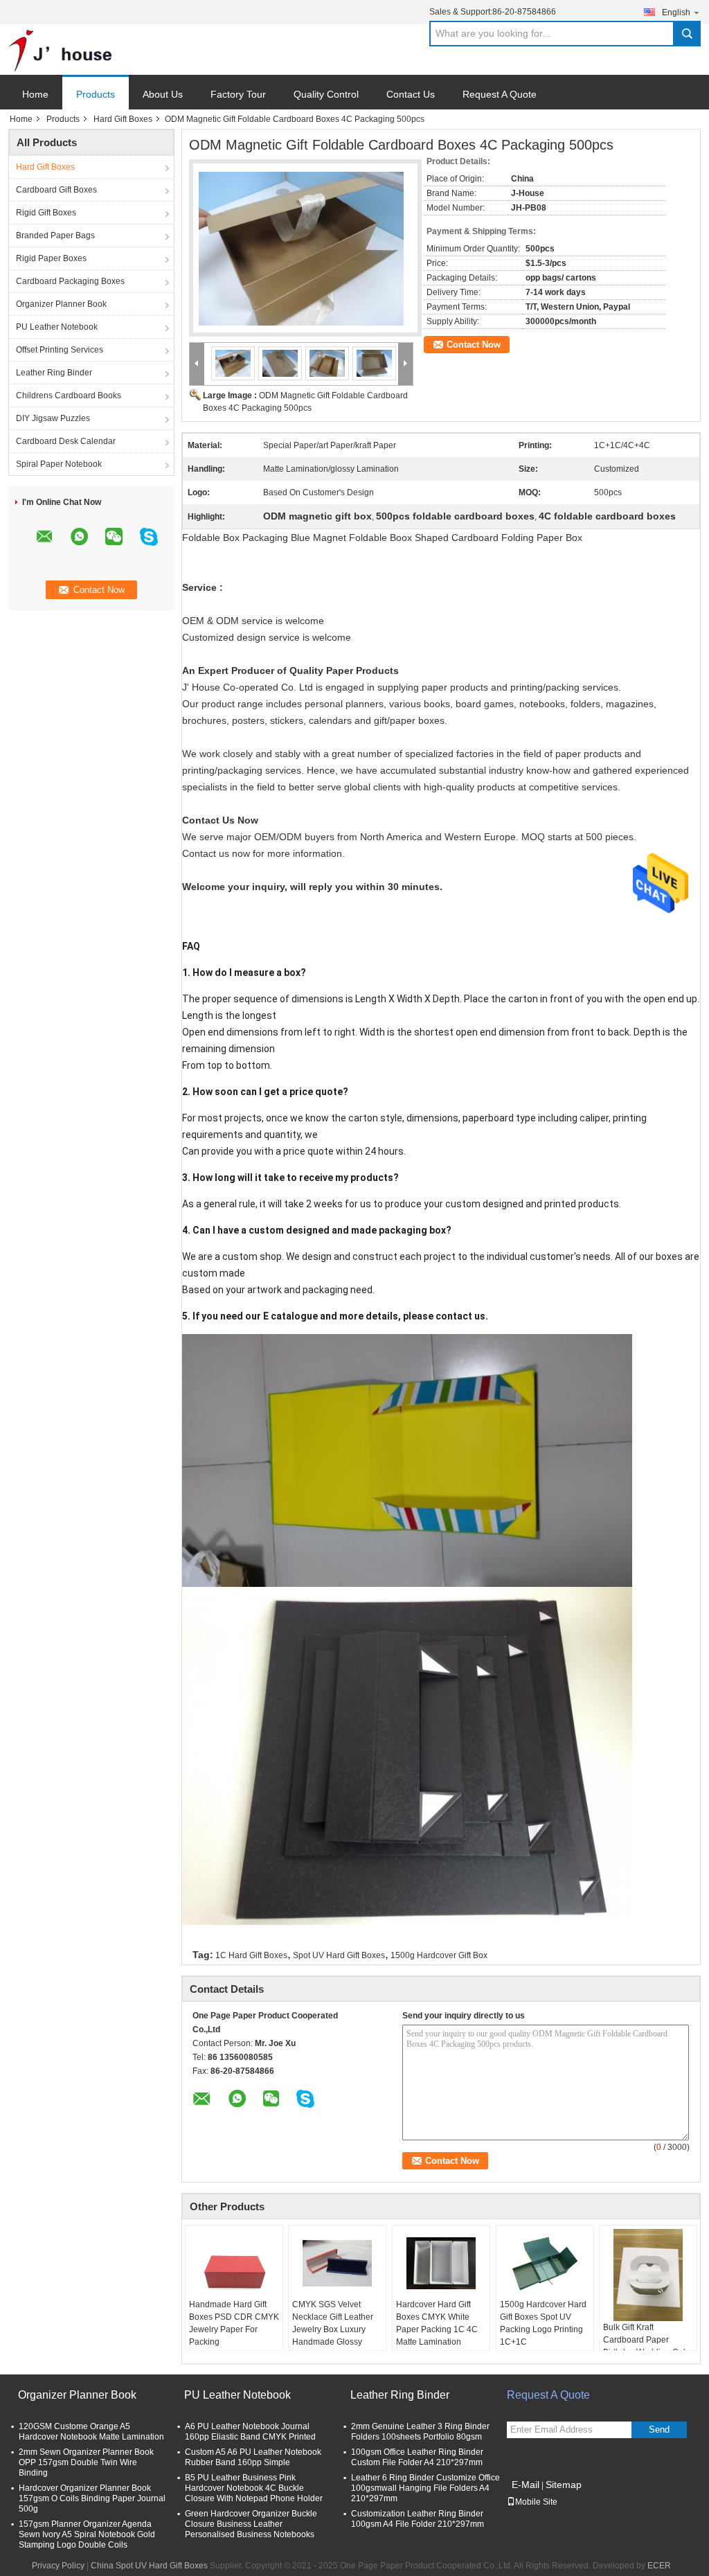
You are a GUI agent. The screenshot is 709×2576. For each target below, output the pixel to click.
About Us (163, 94)
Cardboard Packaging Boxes (70, 281)
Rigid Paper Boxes (51, 258)
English (676, 12)
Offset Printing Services (60, 350)
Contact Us (411, 94)
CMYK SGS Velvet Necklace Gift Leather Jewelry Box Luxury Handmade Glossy (333, 2323)
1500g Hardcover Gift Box (439, 1955)
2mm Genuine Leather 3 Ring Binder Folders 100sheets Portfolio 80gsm (420, 2432)
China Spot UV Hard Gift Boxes (149, 2566)
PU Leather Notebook (57, 327)
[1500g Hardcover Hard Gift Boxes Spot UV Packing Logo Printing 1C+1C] (545, 2264)
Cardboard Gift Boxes (56, 190)
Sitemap (564, 2485)
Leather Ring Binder (54, 373)
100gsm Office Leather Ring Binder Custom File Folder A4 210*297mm (417, 2457)
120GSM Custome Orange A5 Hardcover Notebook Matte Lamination (91, 2432)
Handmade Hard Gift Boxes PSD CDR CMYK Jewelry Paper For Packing (234, 2323)
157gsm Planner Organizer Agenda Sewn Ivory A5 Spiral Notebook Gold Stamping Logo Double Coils (87, 2534)
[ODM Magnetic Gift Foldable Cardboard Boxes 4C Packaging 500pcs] (301, 240)
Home (35, 94)
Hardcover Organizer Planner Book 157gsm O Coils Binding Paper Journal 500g (92, 2498)
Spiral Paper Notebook (59, 464)
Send (659, 2430)
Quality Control (326, 94)
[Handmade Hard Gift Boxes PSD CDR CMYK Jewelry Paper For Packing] (234, 2264)
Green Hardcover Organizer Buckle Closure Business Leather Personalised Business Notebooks (251, 2524)
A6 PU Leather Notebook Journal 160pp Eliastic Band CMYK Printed (250, 2432)
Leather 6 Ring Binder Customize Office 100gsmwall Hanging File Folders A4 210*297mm (425, 2488)
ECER (659, 2566)
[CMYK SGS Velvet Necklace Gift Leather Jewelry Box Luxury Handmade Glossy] (337, 2264)
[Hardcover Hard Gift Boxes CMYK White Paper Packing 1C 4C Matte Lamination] (441, 2264)
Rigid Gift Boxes (46, 213)
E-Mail (526, 2485)
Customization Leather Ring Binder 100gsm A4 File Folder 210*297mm (418, 2519)
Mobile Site (536, 2502)
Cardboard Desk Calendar (66, 441)
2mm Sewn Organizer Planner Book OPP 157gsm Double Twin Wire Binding (86, 2462)
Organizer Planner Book (61, 304)
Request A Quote (500, 94)
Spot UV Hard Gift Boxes (339, 1955)
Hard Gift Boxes (123, 119)
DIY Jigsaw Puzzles (53, 418)
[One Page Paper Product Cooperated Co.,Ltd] (60, 50)
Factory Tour (238, 94)
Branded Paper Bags (55, 236)
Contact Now (474, 345)
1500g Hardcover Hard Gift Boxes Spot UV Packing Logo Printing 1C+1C (543, 2323)
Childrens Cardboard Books (69, 396)
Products (96, 94)
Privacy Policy (58, 2566)
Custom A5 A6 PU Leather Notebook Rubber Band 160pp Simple (253, 2457)
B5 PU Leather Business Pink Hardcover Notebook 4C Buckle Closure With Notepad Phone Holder (254, 2488)
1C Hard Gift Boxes (251, 1955)
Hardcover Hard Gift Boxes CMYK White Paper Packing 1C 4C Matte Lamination (437, 2323)
